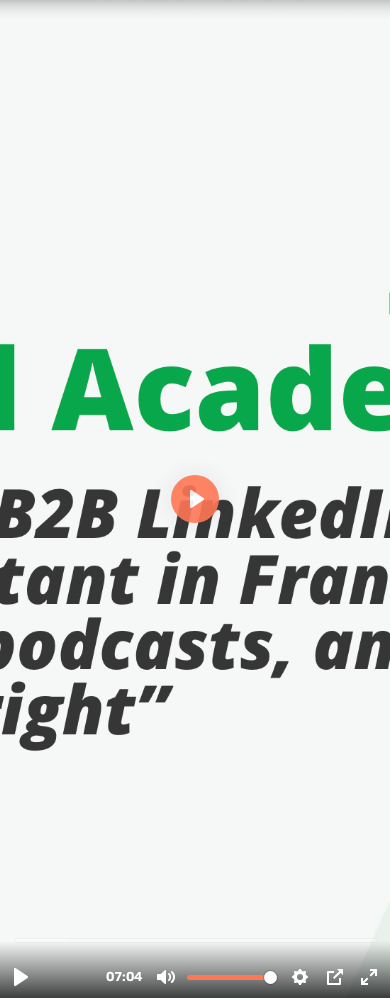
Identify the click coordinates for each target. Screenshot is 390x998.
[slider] (197, 939)
